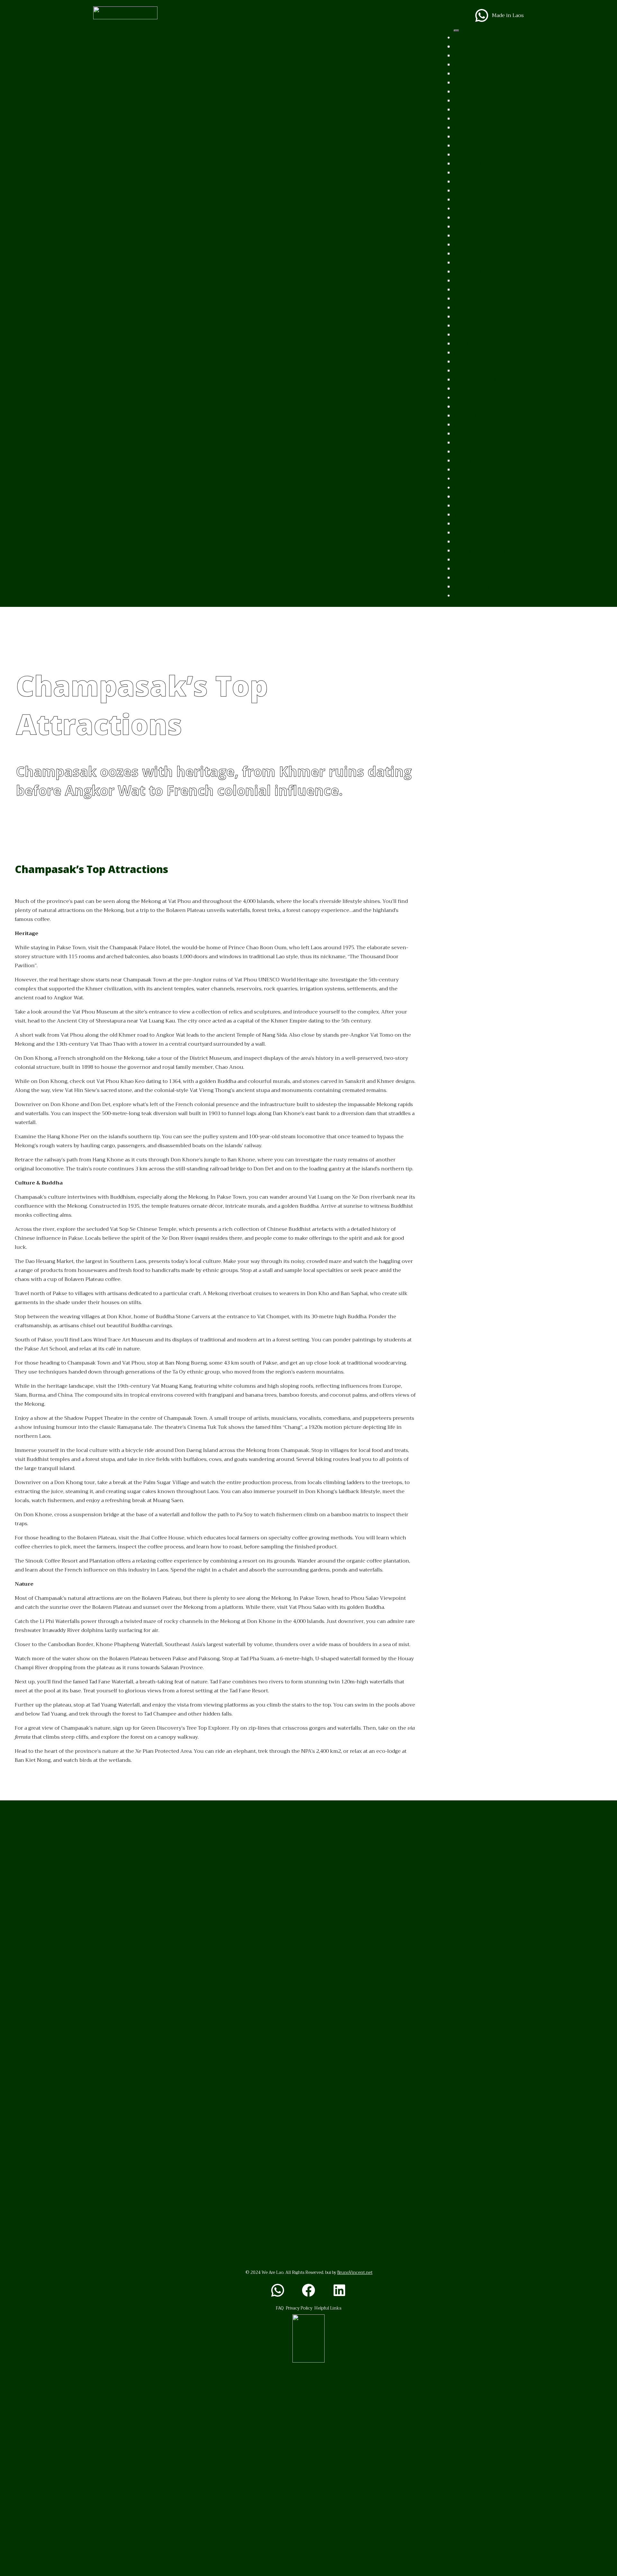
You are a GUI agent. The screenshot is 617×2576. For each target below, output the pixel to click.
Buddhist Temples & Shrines (489, 299)
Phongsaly (467, 65)
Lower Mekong (472, 470)
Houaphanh (469, 92)
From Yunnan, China (479, 551)
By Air (461, 497)
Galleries (464, 317)
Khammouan (470, 128)
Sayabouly (466, 56)
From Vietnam (472, 578)
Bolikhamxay (470, 137)
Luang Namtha (472, 74)
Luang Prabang (472, 47)
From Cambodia (473, 569)
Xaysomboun (470, 119)
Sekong (463, 191)
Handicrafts (468, 353)
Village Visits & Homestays (487, 326)
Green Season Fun (476, 263)
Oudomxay (467, 101)
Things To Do (470, 209)
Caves (461, 362)
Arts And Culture (475, 344)
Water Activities (473, 218)
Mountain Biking (475, 272)
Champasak (468, 182)
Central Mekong (473, 461)
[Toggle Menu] (456, 31)
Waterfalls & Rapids (477, 371)
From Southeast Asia (479, 524)
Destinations (469, 38)
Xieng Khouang (473, 83)
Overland (465, 506)
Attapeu (464, 173)
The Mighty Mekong (478, 407)
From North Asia (474, 533)
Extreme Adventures (479, 254)
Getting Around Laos (479, 479)
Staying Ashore (473, 416)
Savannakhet (469, 155)
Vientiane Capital (475, 146)
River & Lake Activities (482, 380)
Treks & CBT (468, 227)
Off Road (464, 281)
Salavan (463, 200)
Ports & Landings (475, 434)
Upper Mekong (472, 452)
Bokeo (461, 110)
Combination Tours (478, 236)
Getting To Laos (473, 488)
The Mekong (469, 398)
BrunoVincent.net (355, 2272)
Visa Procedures (474, 515)
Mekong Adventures (479, 290)
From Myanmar (472, 560)
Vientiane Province (478, 164)
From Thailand (472, 587)
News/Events (470, 596)
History (463, 425)
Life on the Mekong (478, 443)
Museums (466, 335)
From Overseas (472, 542)
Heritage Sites (471, 308)
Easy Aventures (473, 245)
